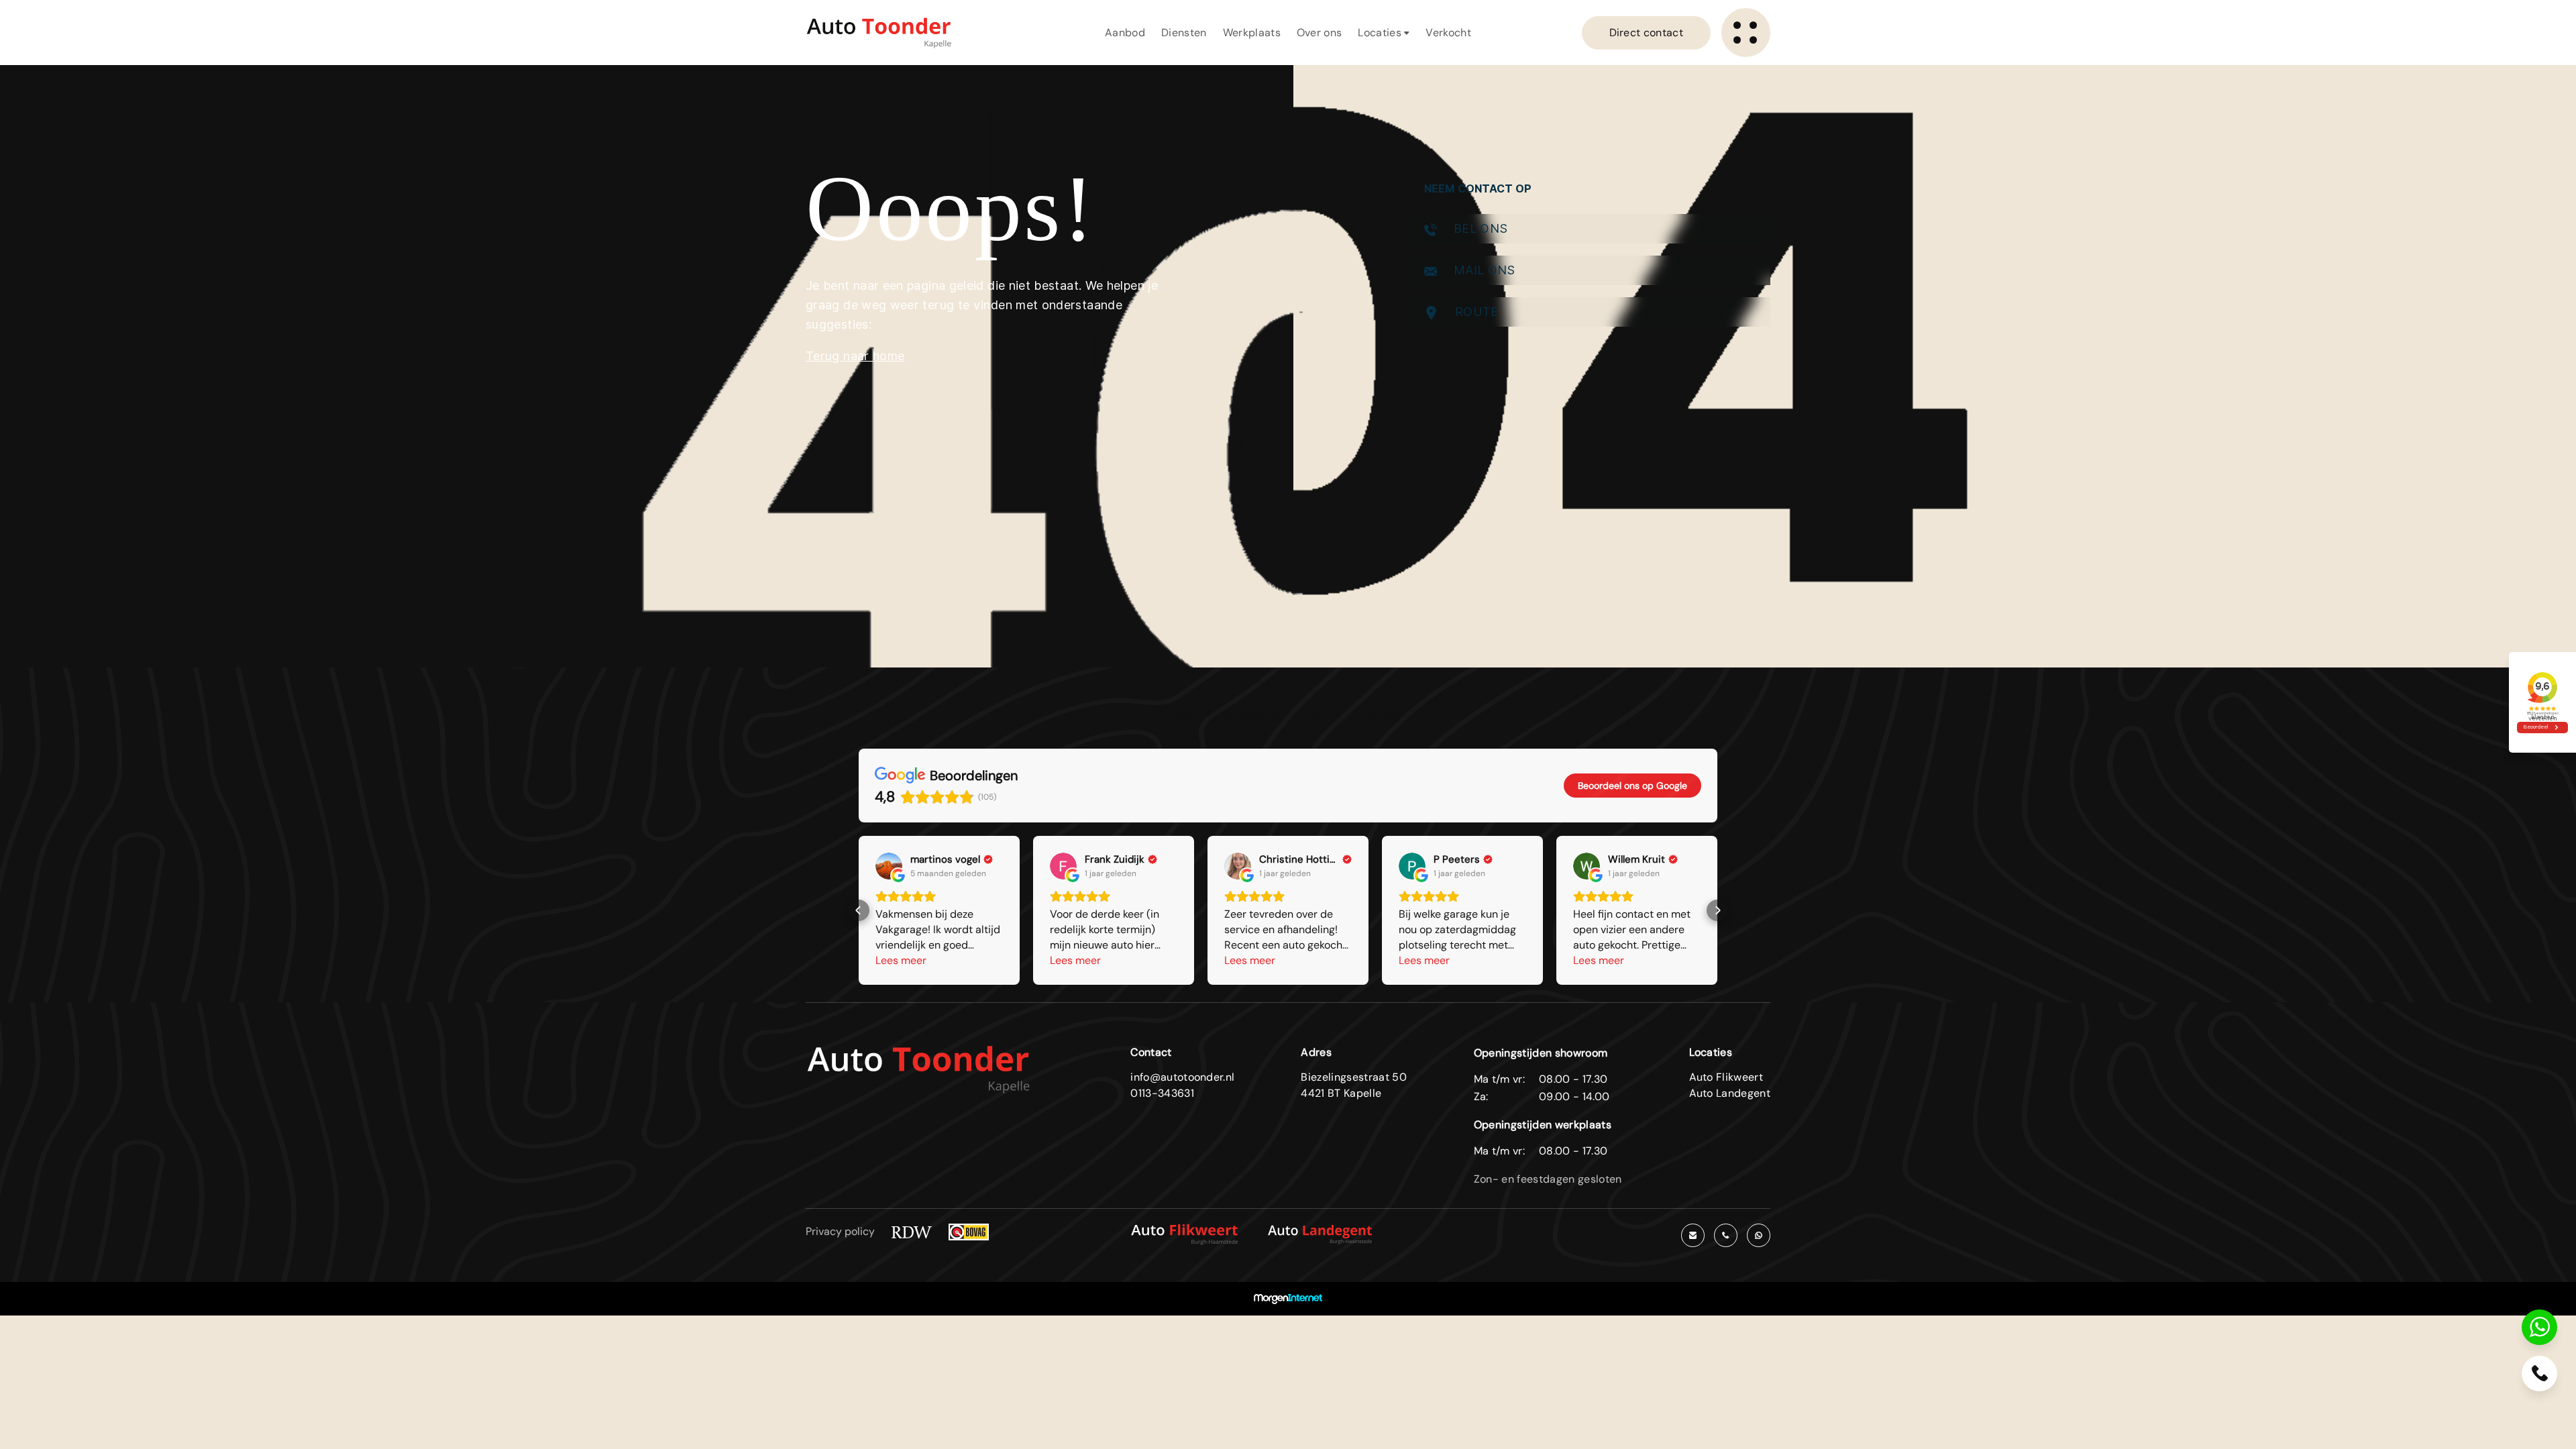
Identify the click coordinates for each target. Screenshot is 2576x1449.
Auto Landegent (1730, 1093)
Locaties (1381, 33)
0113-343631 (1162, 1093)
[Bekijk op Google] (889, 866)
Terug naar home (855, 356)
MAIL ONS (1483, 270)
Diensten (1184, 33)
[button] (859, 910)
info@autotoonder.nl (1182, 1077)
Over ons (1320, 33)
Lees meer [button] (901, 960)
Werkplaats (1252, 33)
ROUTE (1475, 312)
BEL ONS (1479, 228)
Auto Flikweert (1726, 1077)
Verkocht (1448, 33)
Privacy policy (840, 1231)
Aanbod (1125, 33)
